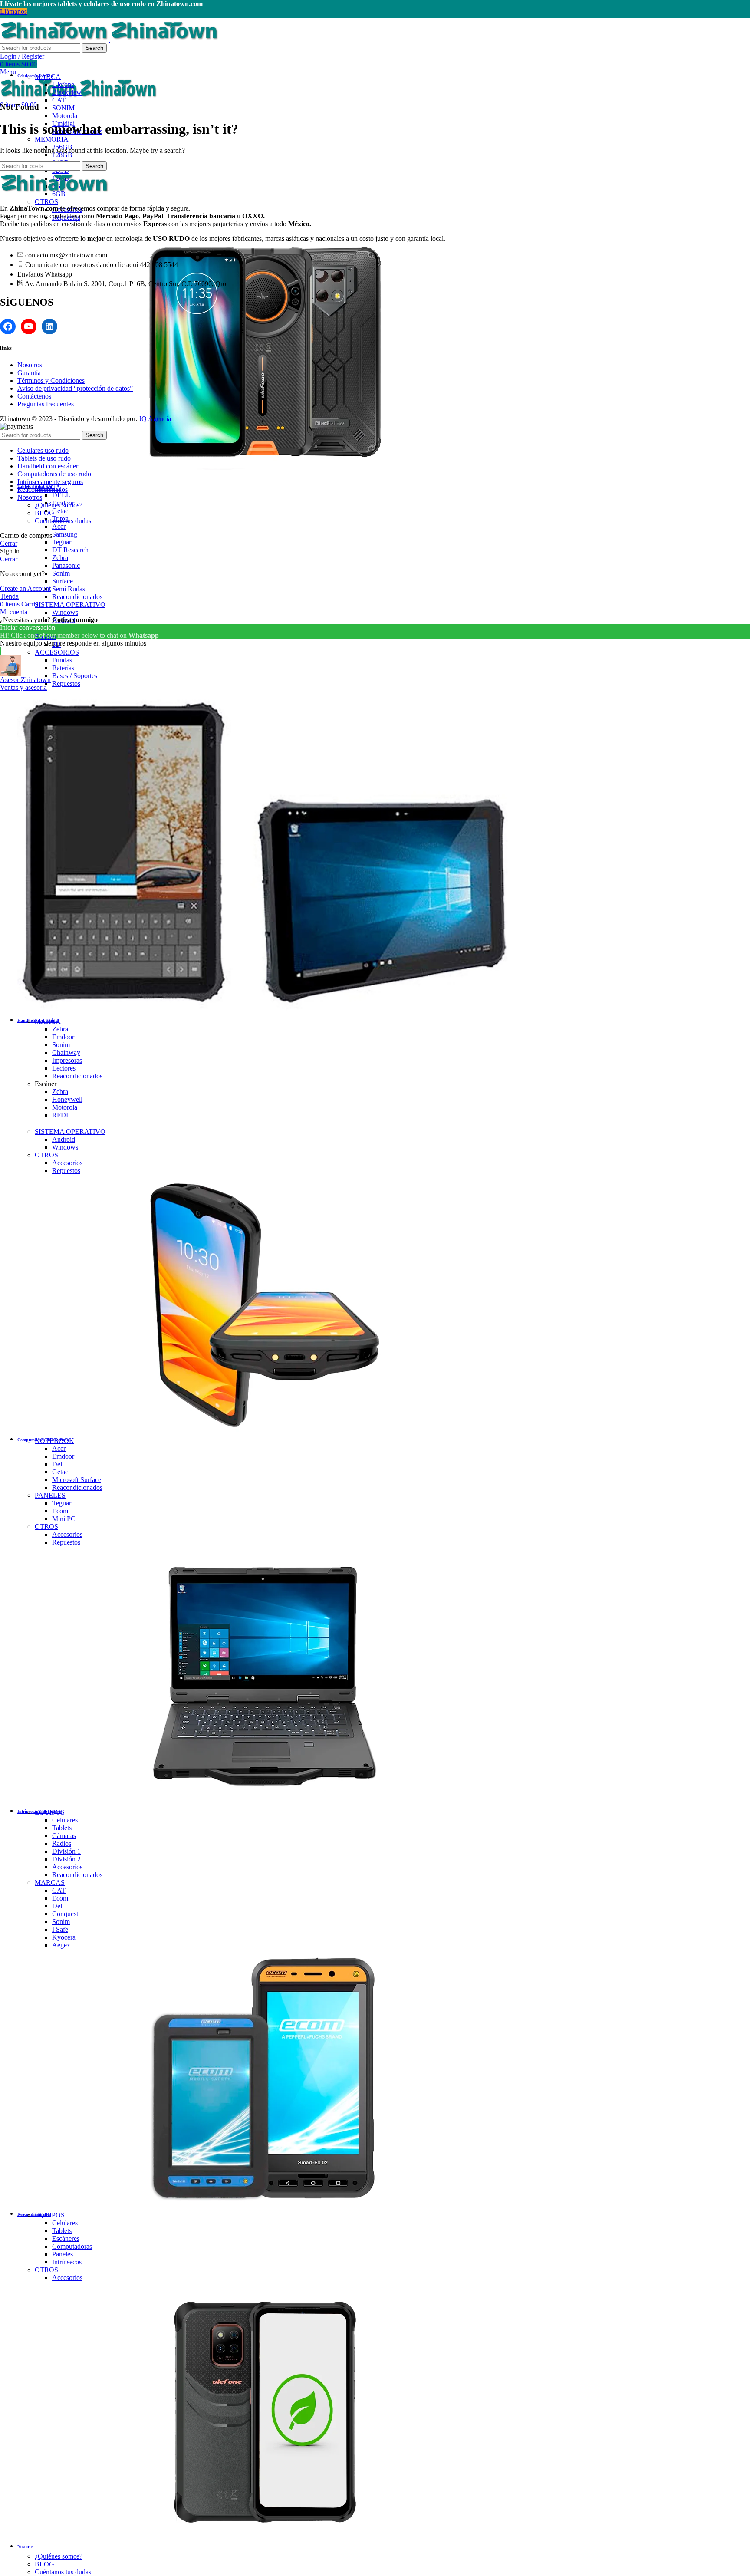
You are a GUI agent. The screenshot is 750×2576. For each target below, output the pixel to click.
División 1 (66, 1851)
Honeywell (67, 1099)
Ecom (60, 1511)
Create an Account (25, 588)
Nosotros (30, 365)
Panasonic (66, 565)
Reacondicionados (77, 597)
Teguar (62, 542)
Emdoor (63, 1037)
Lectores (64, 1068)
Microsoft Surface (77, 1480)
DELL (61, 495)
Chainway (66, 1052)
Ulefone (63, 84)
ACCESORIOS (57, 652)
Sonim (61, 573)
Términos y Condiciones (51, 380)
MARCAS (50, 1883)
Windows (65, 612)
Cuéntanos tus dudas (63, 2572)
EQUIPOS (50, 1812)
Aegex (61, 1945)
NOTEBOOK (54, 1441)
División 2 (66, 1859)
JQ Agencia (155, 419)
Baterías (63, 668)
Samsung (65, 534)
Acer (59, 526)
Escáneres (66, 2238)
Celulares (65, 1820)
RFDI (60, 1115)
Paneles (62, 2254)
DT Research (70, 550)
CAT (59, 100)
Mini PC (64, 1519)
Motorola (65, 116)
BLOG (44, 2564)
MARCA (48, 77)
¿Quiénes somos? (59, 2556)
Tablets (62, 1828)
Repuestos (66, 684)
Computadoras (72, 2246)
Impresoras (67, 1060)
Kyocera (64, 1937)
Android (64, 1139)
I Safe (60, 1929)
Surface (62, 581)
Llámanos (13, 12)
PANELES (50, 1495)
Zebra (60, 558)
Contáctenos (34, 396)
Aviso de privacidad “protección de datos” (75, 388)
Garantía (29, 373)
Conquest (65, 1914)
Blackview (67, 92)
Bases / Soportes (75, 676)
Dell (58, 1464)
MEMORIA (52, 139)
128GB (62, 155)
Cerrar (9, 543)
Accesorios (67, 1163)
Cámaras (64, 1836)
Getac (60, 511)
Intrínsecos (67, 2262)
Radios (62, 1843)
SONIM (63, 108)
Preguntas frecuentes (46, 404)
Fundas (62, 660)
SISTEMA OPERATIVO (70, 604)
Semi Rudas (69, 589)
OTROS (46, 202)
